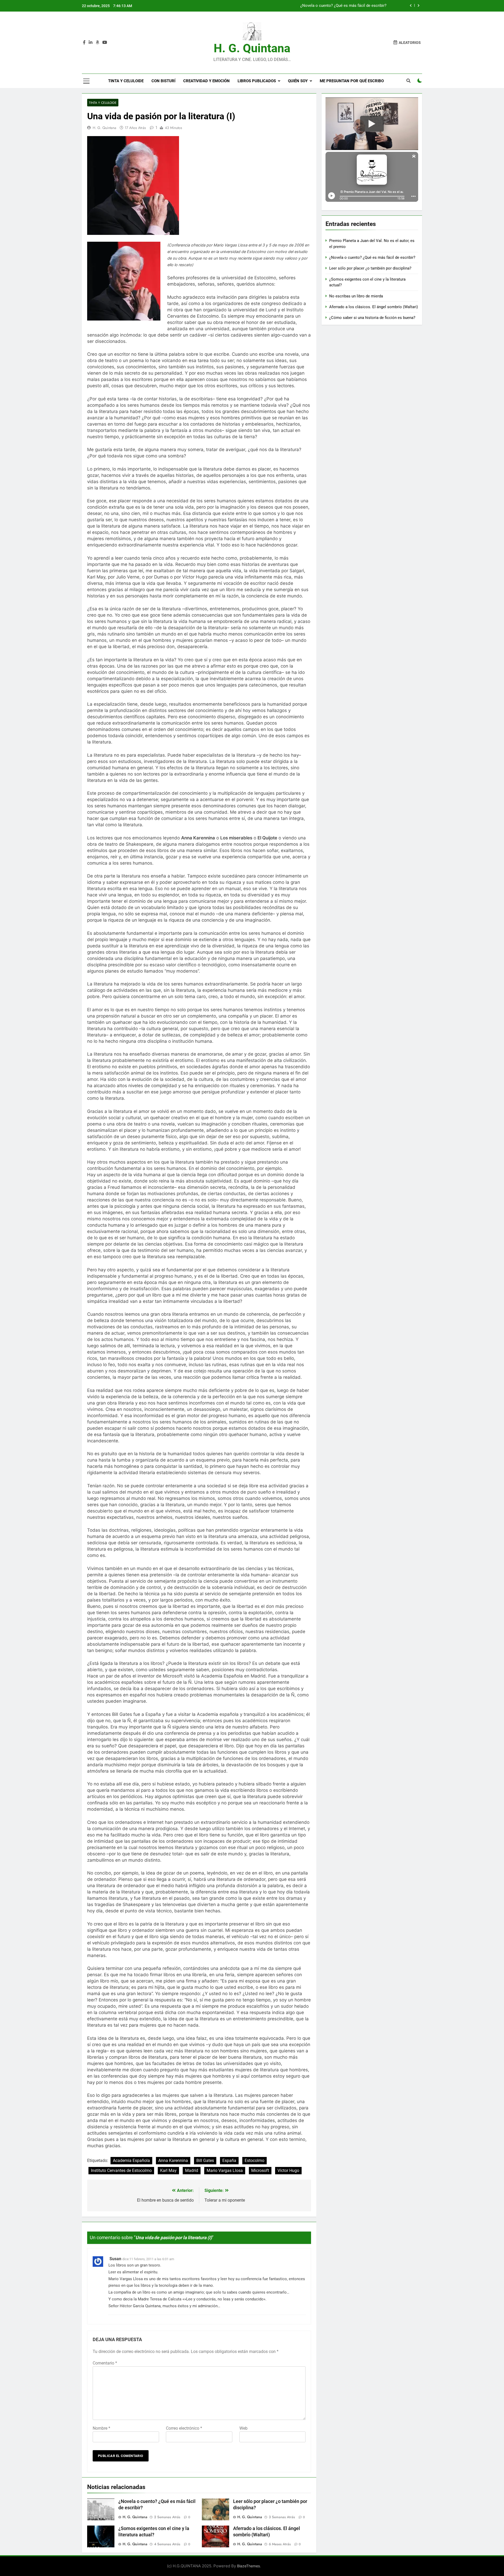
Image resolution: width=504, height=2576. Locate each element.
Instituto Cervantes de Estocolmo (121, 2170)
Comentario (105, 2363)
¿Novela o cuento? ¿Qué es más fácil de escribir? (372, 257)
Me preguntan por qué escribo (352, 81)
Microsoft (260, 2170)
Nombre (101, 2428)
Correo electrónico (184, 2428)
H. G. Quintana (252, 48)
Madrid (192, 2170)
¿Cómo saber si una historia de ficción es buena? (372, 318)
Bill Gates (205, 2161)
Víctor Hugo (288, 2170)
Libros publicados (257, 81)
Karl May (168, 2170)
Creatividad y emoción (206, 81)
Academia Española (131, 2161)
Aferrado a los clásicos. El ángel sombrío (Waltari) (374, 307)
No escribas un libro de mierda (356, 296)
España (229, 2161)
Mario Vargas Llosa (225, 2170)
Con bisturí (163, 81)
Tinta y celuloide (126, 81)
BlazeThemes (248, 2566)
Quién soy (298, 81)
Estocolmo (254, 2161)
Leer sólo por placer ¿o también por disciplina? (345, 6)
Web (243, 2428)
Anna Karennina (173, 2161)
